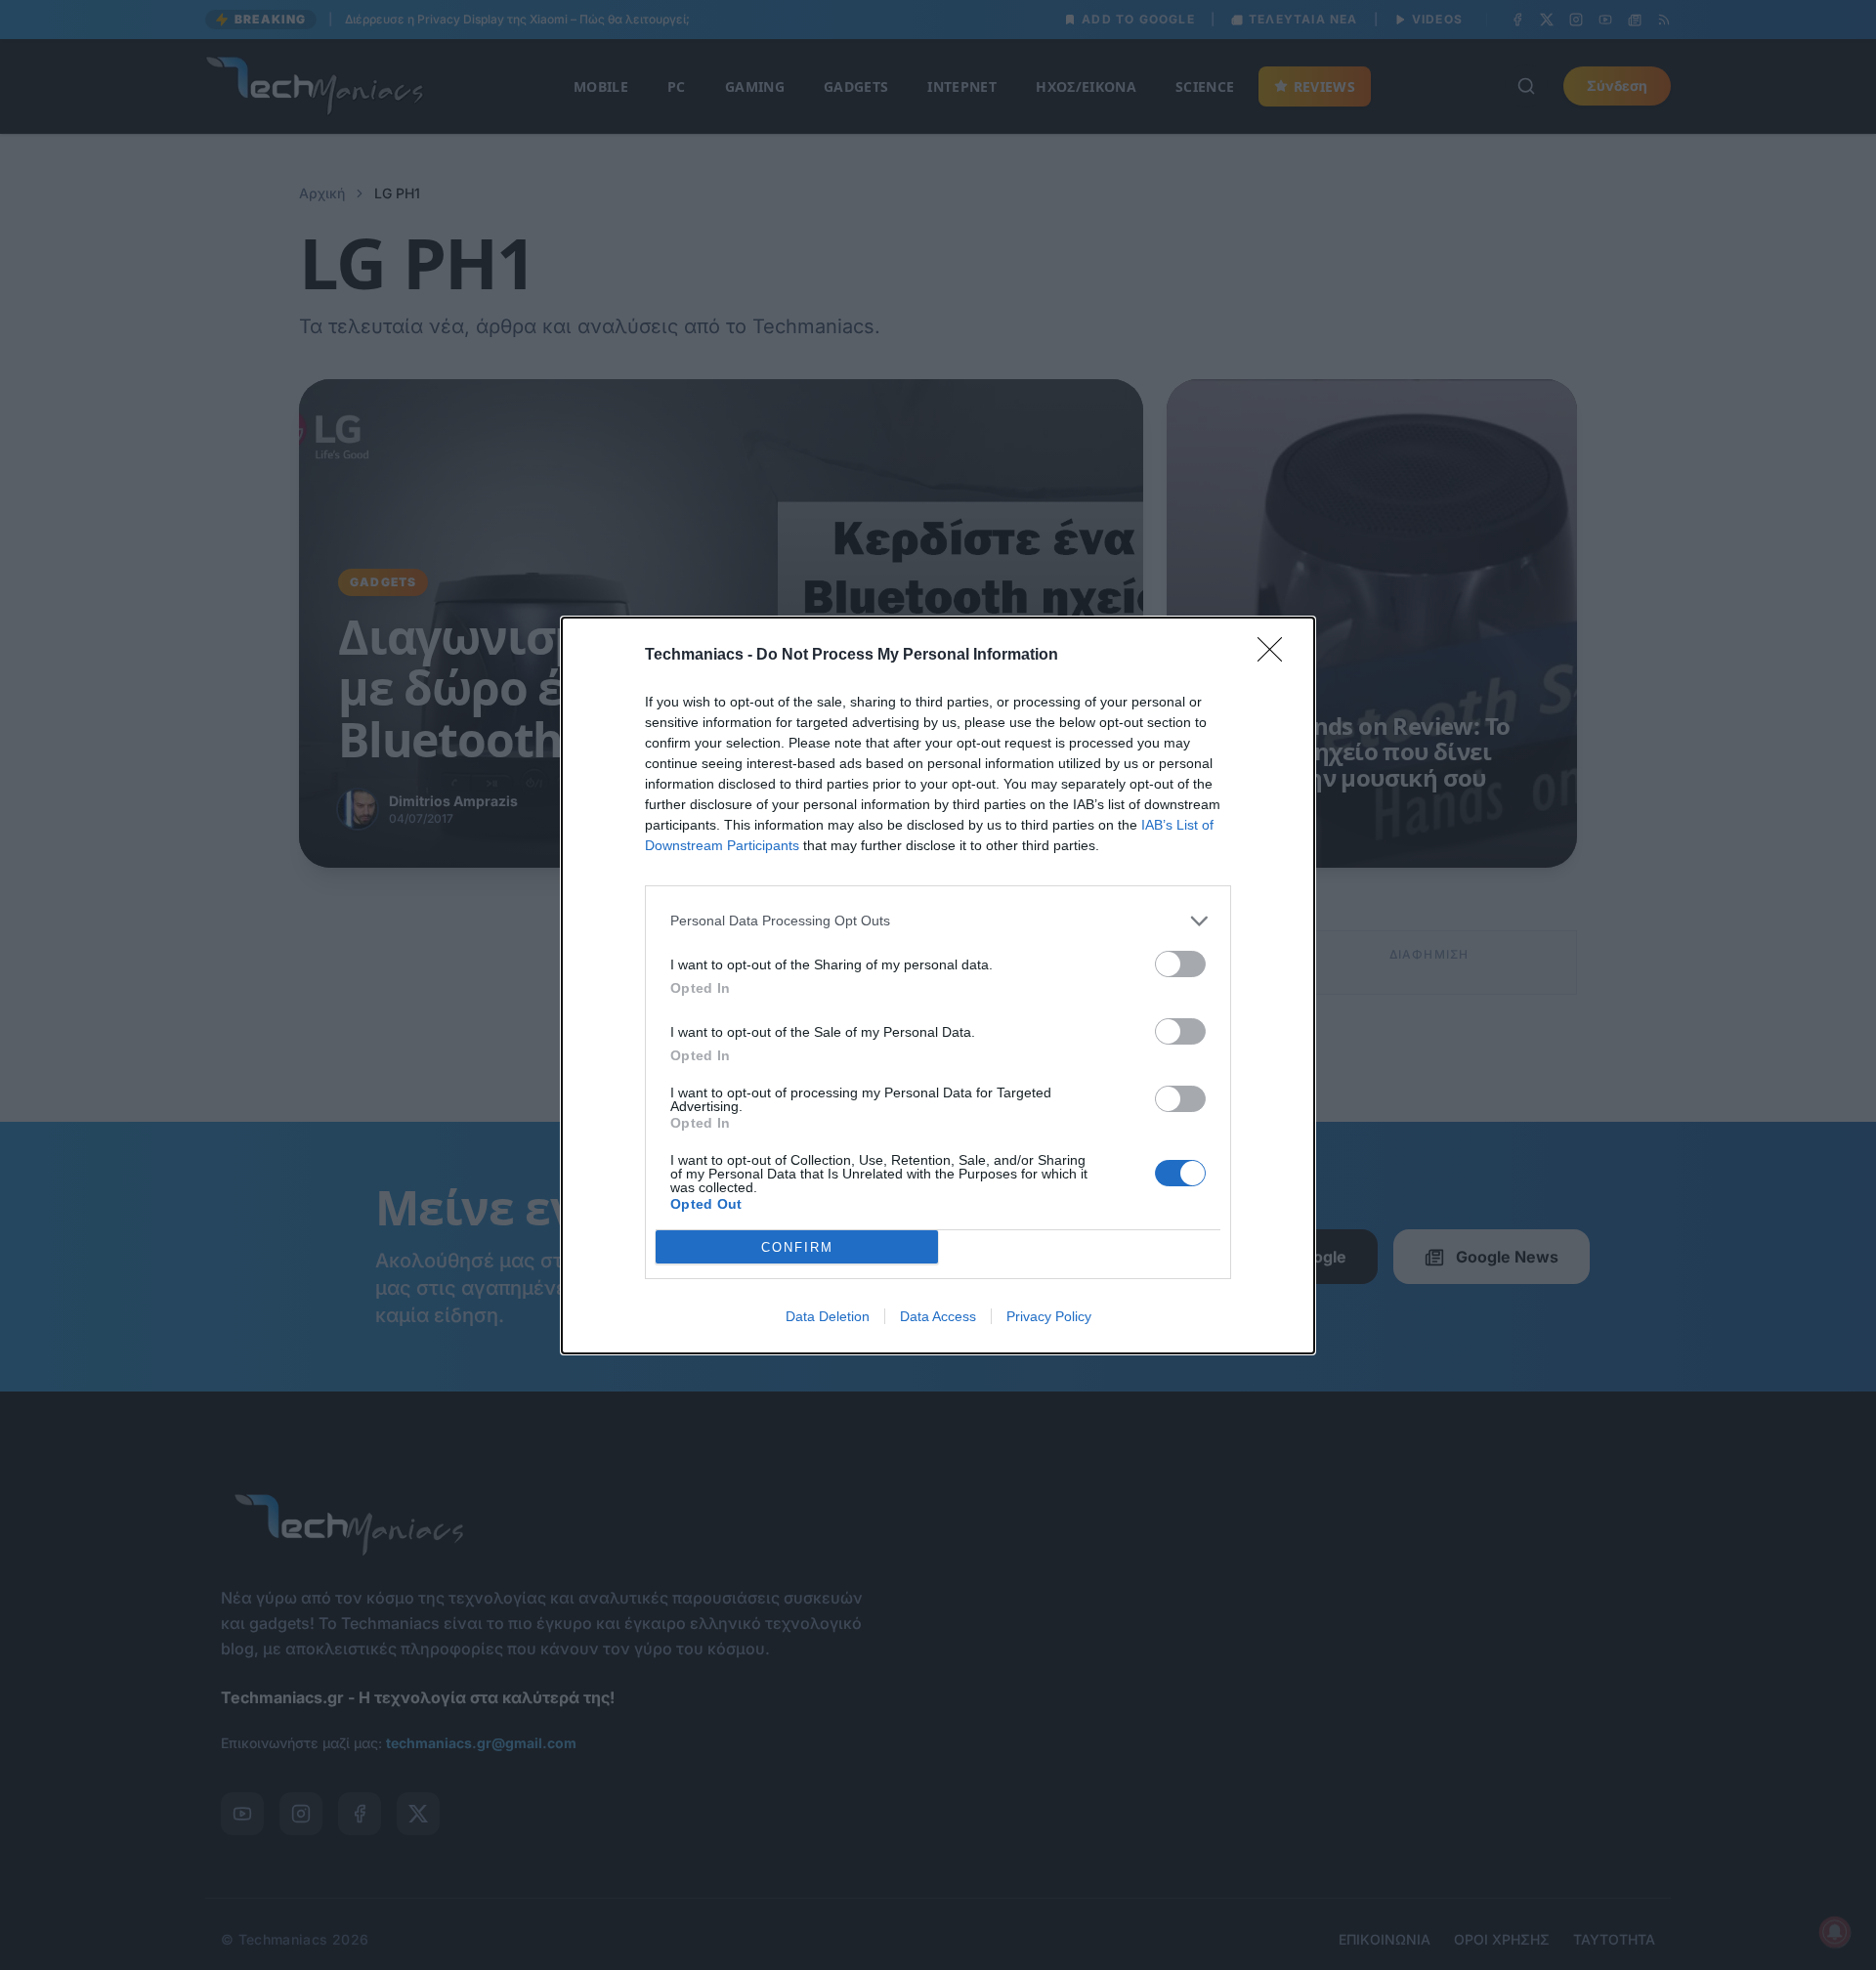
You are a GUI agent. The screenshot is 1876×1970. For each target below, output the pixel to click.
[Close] (1276, 656)
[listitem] (938, 921)
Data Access (938, 1316)
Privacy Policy (1049, 1316)
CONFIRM (797, 1246)
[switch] (1180, 964)
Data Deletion (828, 1316)
